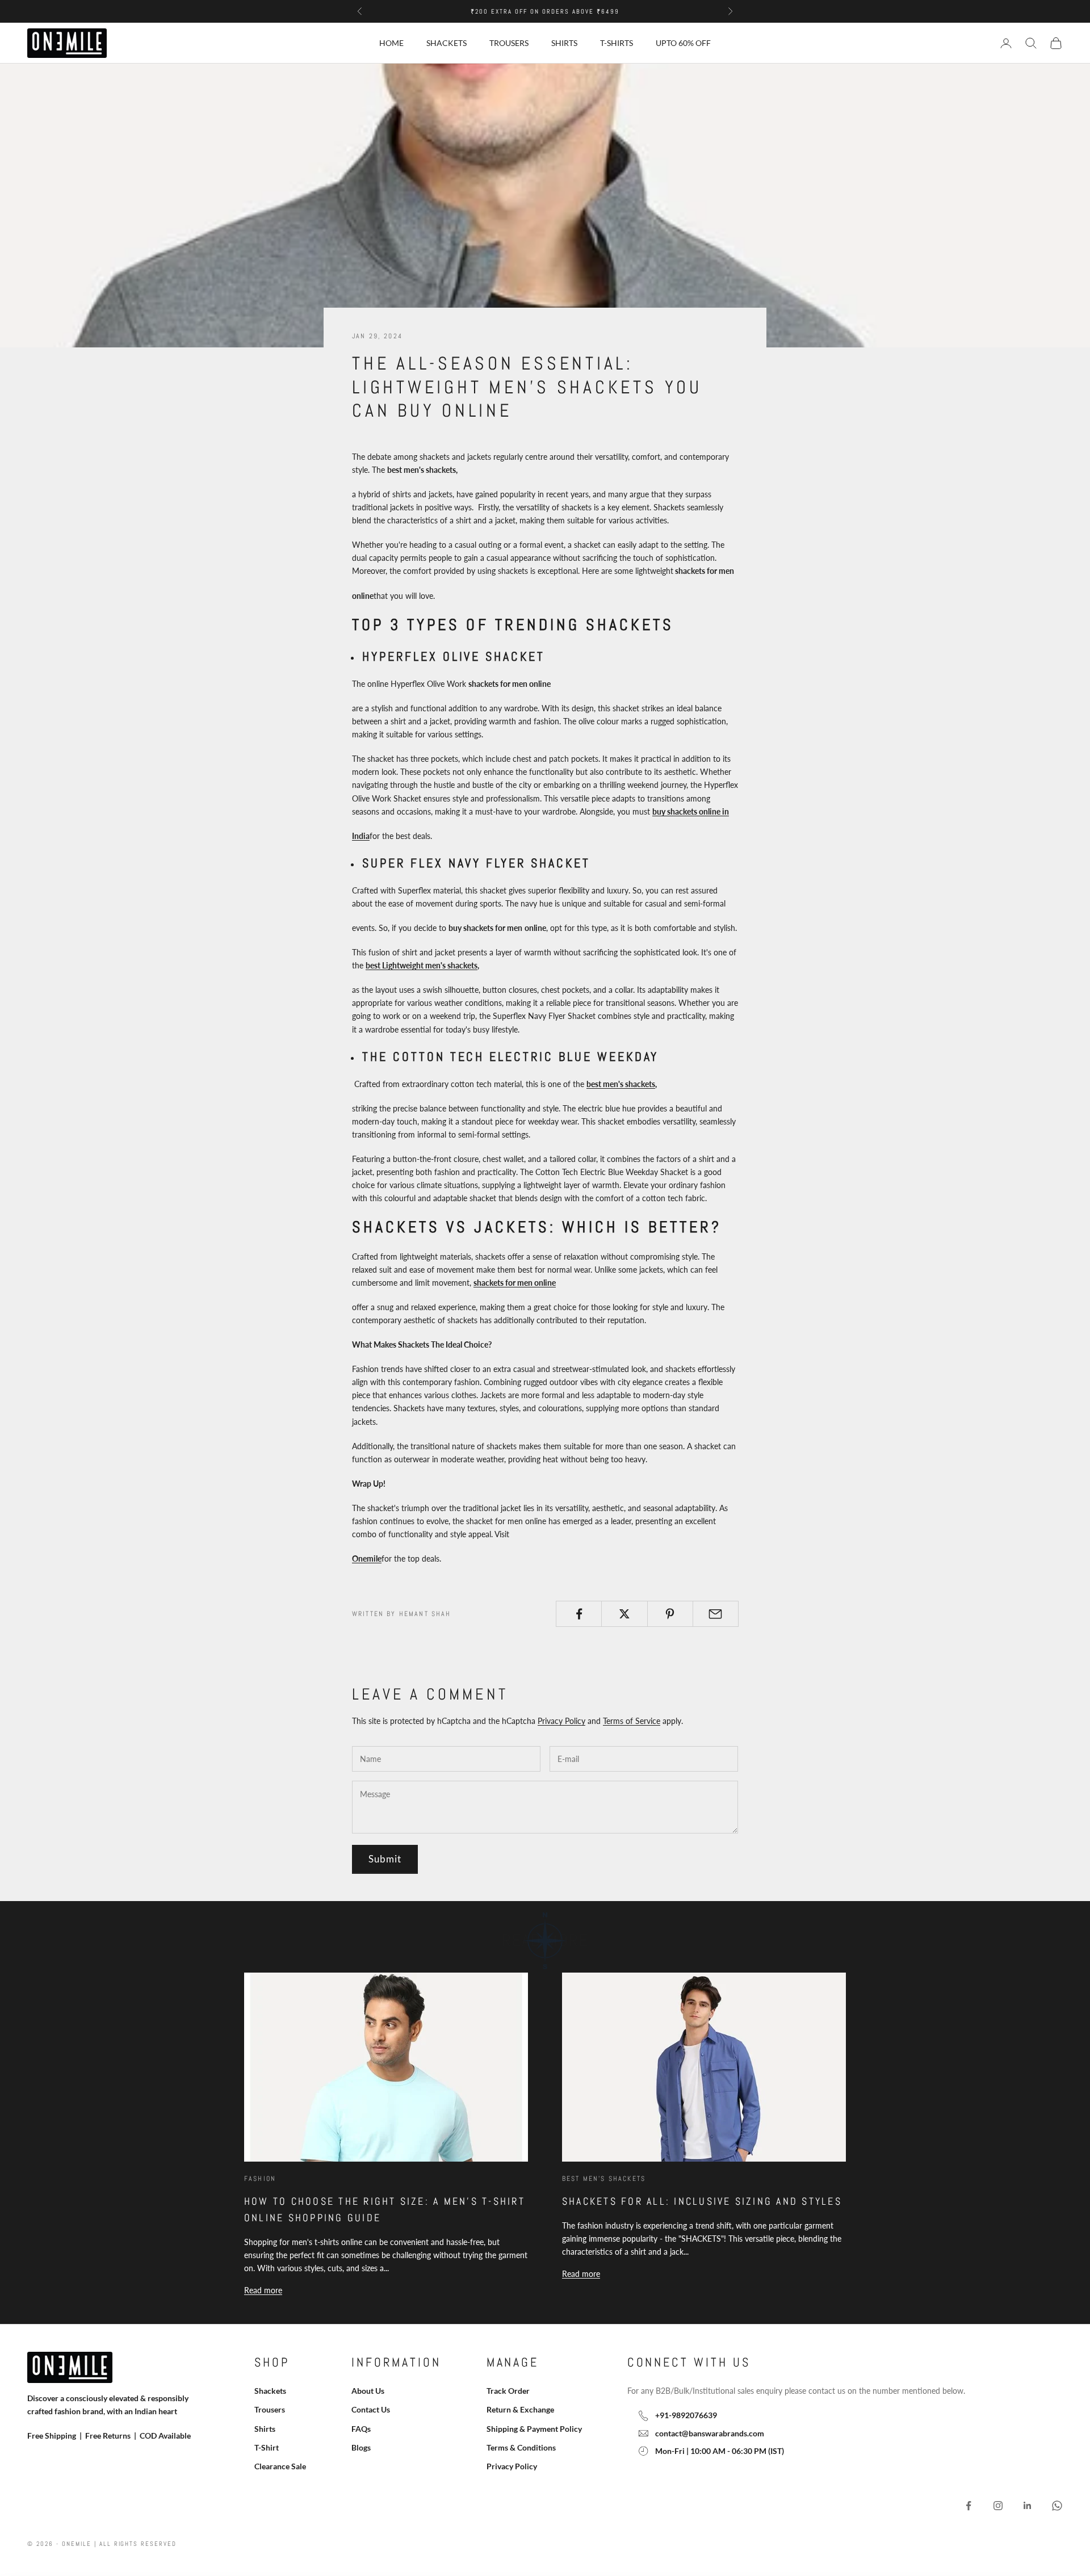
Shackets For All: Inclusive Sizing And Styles (702, 2201)
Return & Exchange (520, 2409)
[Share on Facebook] (579, 1614)
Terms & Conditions (521, 2447)
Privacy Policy (561, 1721)
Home (391, 43)
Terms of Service (632, 1721)
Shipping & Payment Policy (534, 2429)
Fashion (260, 2179)
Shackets (447, 43)
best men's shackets (621, 1084)
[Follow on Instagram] (998, 2506)
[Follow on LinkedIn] (1028, 2506)
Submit (385, 1859)
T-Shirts (617, 43)
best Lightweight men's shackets (422, 965)
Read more (263, 2290)
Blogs (361, 2447)
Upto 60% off (683, 43)
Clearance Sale (280, 2466)
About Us (368, 2391)
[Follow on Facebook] (969, 2506)
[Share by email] (716, 1614)
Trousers (509, 43)
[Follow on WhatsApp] (1057, 2506)
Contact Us (371, 2409)
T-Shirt (267, 2447)
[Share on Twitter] (624, 1614)
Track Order (508, 2391)
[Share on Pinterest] (670, 1614)
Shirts (564, 43)
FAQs (361, 2429)
